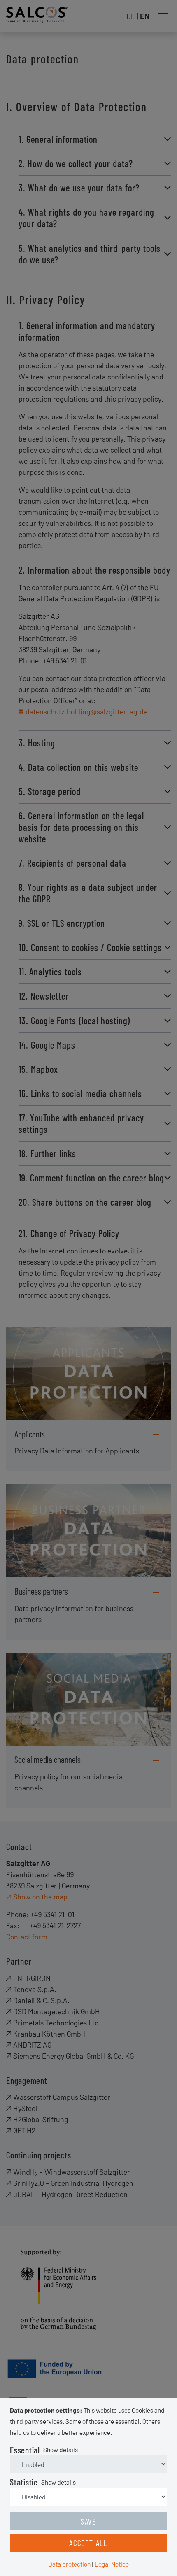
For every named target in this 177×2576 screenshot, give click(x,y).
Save (88, 2521)
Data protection (69, 2564)
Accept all (88, 2543)
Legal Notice (112, 2564)
